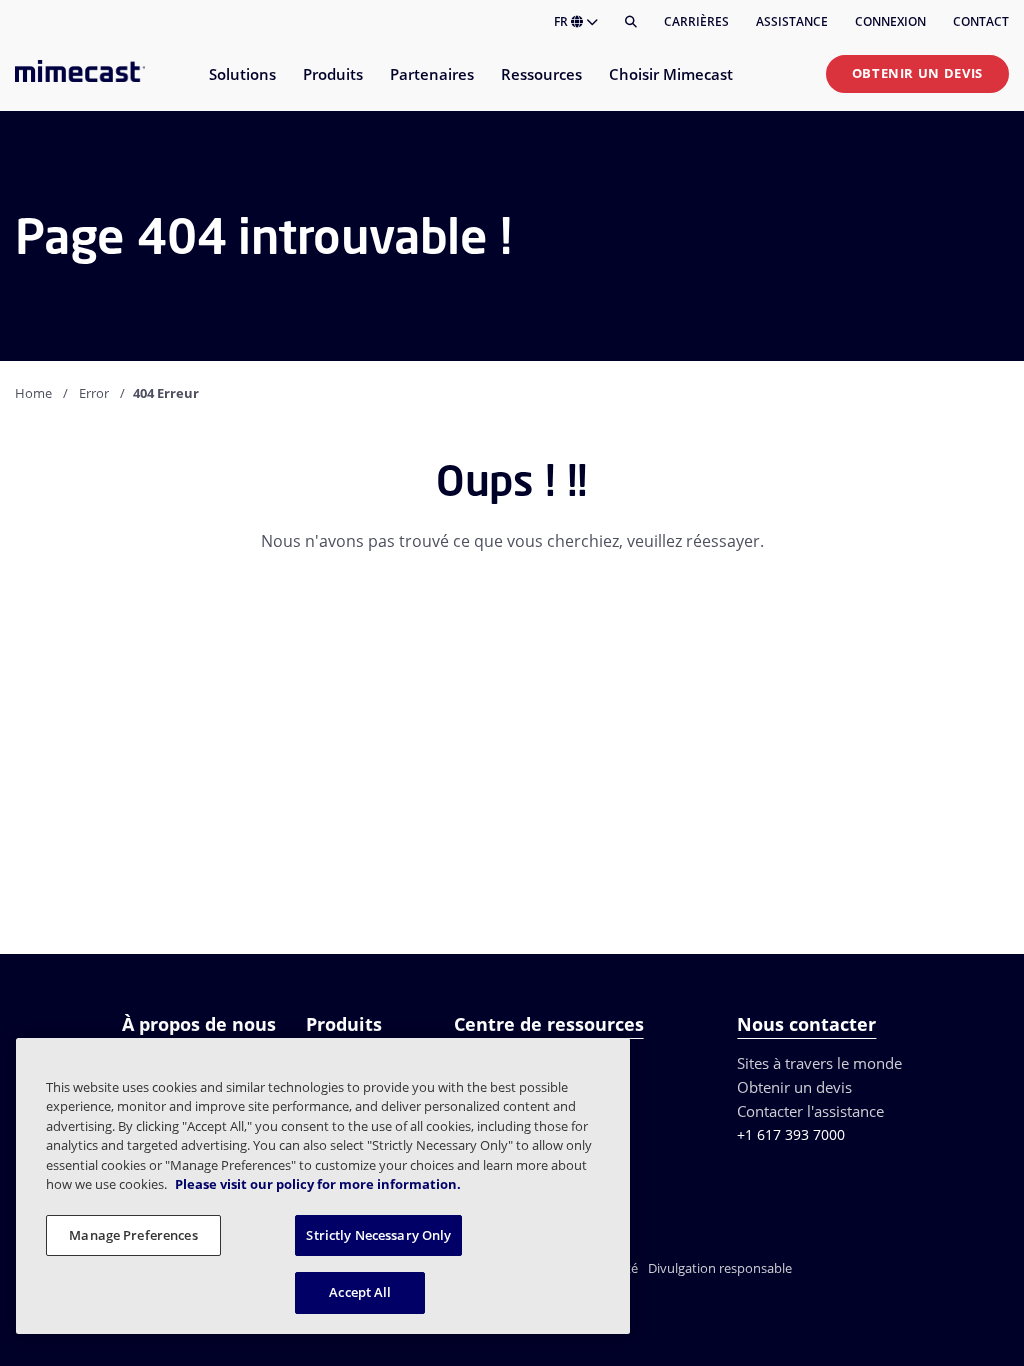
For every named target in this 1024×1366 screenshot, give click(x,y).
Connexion (890, 21)
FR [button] (562, 21)
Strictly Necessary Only (378, 1235)
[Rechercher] (631, 22)
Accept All (360, 1292)
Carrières (696, 21)
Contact (981, 21)
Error (94, 393)
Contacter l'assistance (810, 1111)
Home (33, 393)
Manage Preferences (133, 1235)
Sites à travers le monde (819, 1063)
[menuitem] (241, 86)
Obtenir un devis (917, 73)
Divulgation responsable (720, 1268)
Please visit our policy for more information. (318, 1184)
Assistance (792, 21)
